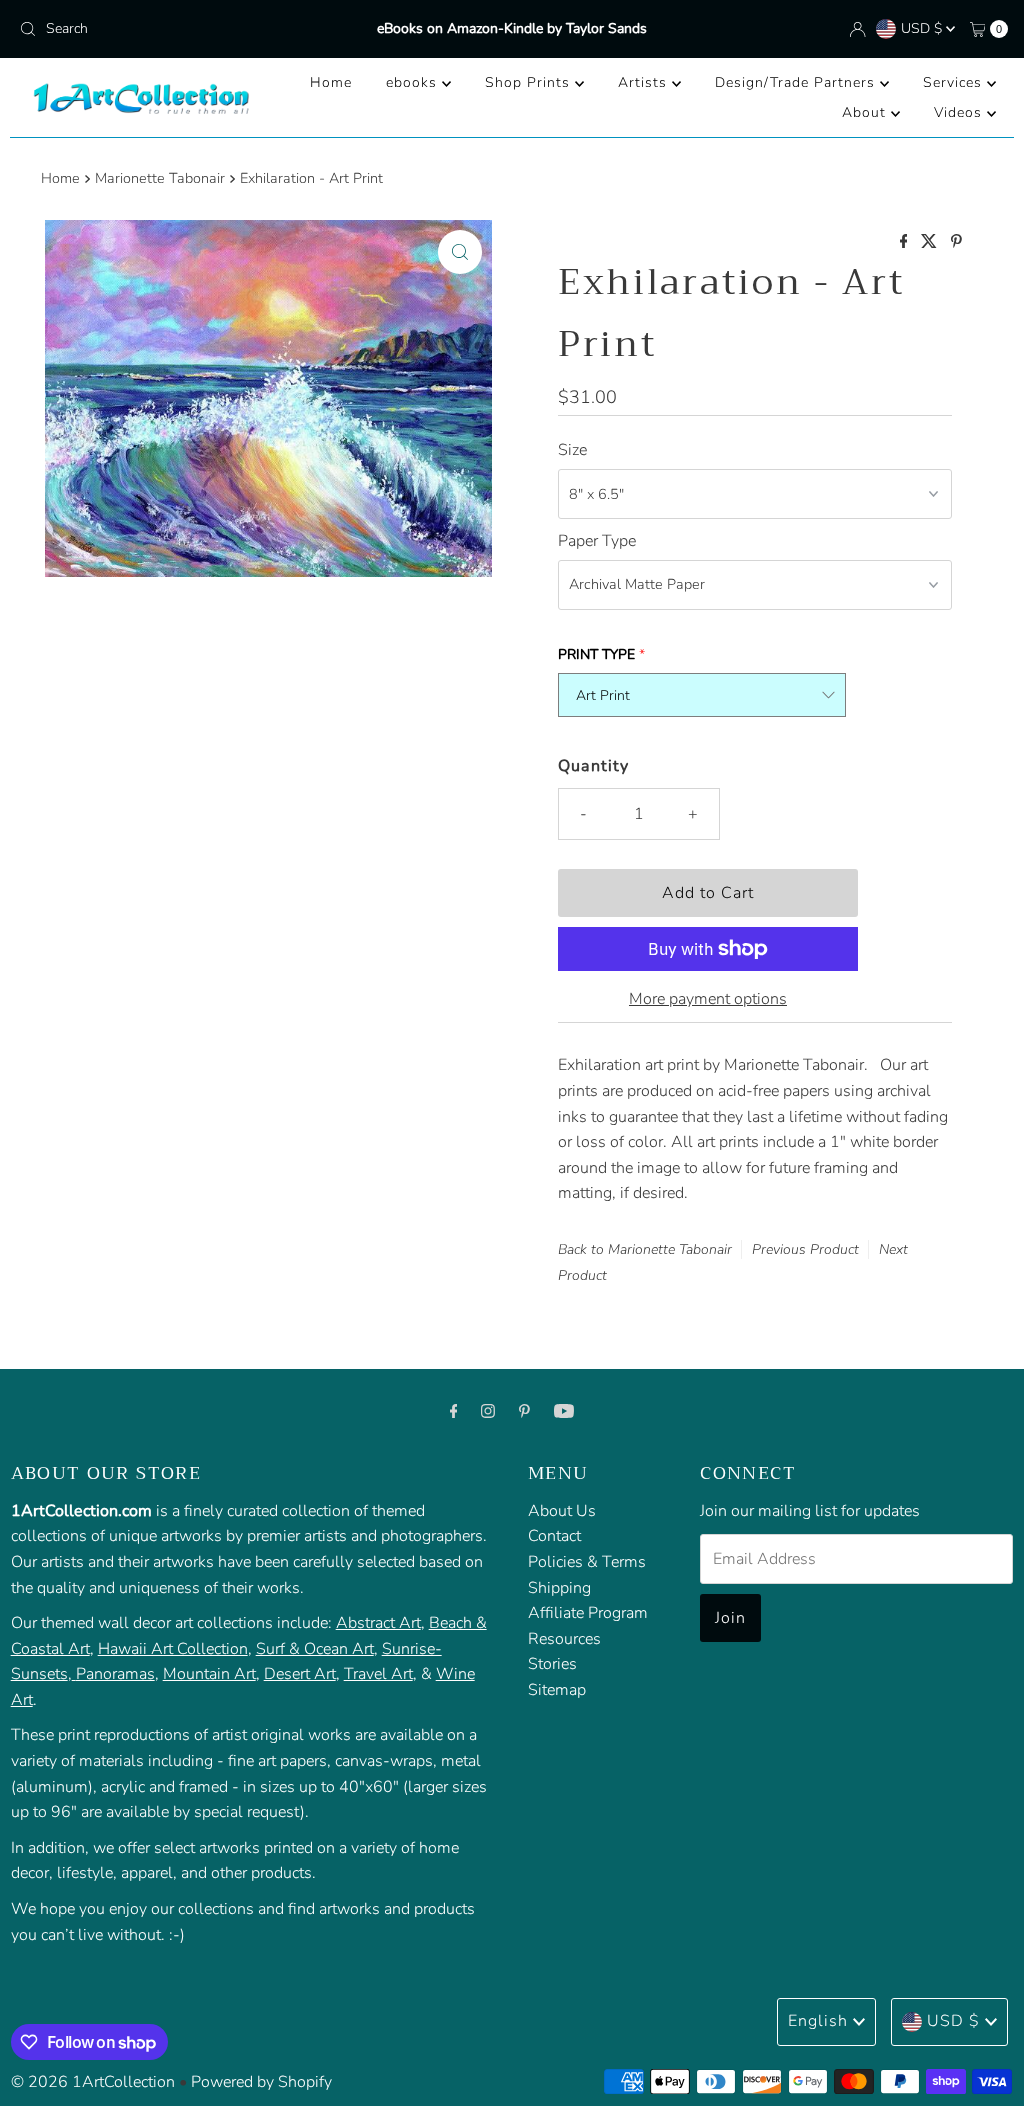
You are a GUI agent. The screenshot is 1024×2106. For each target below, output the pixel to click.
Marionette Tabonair (160, 178)
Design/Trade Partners (797, 82)
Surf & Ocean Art (315, 1649)
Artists (645, 82)
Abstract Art (378, 1623)
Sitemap (557, 1690)
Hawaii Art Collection (173, 1649)
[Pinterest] (524, 1412)
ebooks (414, 82)
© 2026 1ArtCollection (93, 2082)
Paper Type (597, 541)
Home (331, 82)
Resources (564, 1639)
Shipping (559, 1588)
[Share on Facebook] (906, 243)
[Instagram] (488, 1412)
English (818, 2021)
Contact (554, 1536)
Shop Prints (530, 82)
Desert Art (300, 1674)
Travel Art (378, 1674)
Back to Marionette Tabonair (645, 1249)
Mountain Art (209, 1674)
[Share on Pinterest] (956, 243)
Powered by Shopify (261, 2082)
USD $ (923, 28)
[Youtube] (564, 1412)
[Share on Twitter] (931, 243)
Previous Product (805, 1249)
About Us (562, 1511)
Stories (552, 1664)
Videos (960, 112)
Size (572, 450)
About (866, 112)
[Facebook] (454, 1412)
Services (955, 82)
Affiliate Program (588, 1613)
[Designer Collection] (74, 1674)
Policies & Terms (587, 1562)
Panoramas (115, 1674)
